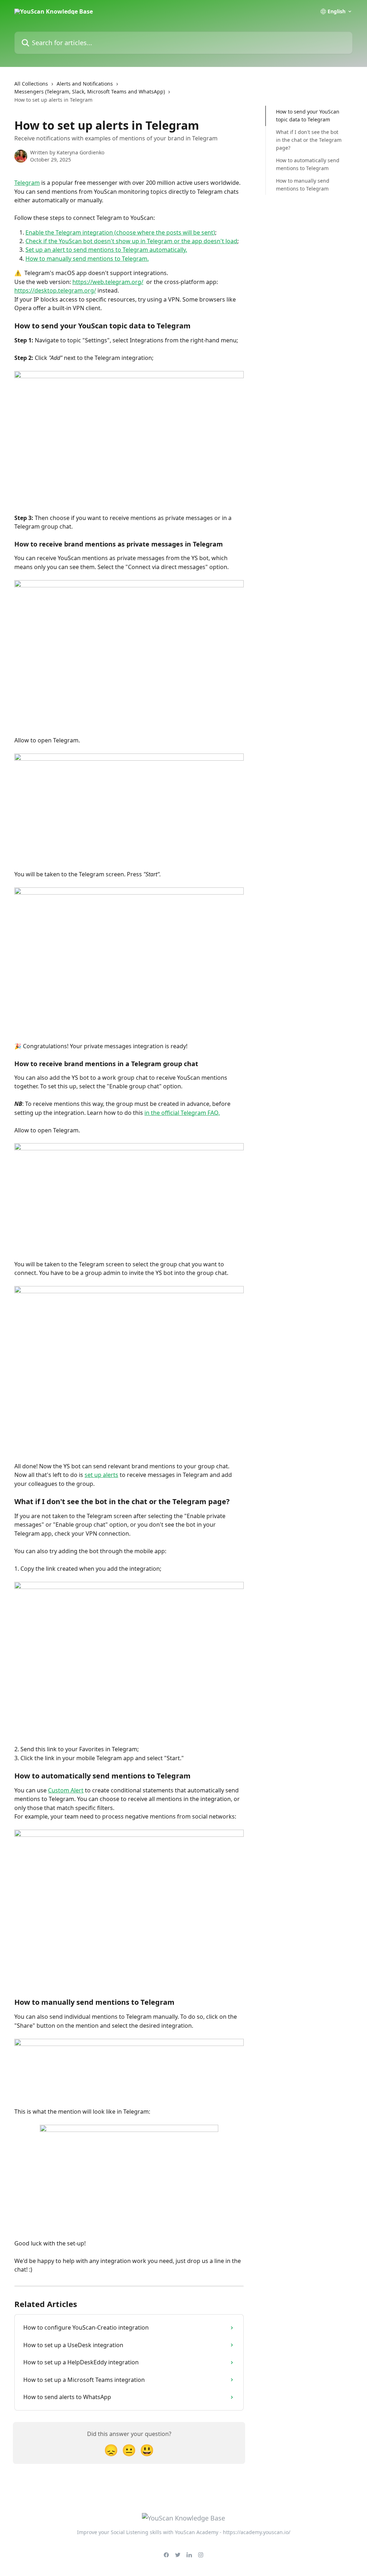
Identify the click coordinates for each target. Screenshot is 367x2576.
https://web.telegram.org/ (108, 282)
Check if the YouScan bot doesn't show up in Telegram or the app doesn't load (131, 241)
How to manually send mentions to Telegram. (87, 259)
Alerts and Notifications (85, 84)
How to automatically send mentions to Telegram (308, 164)
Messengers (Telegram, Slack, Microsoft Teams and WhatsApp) (90, 92)
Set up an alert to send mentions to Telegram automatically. (106, 250)
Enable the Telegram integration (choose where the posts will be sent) (120, 232)
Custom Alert (66, 1790)
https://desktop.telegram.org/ (55, 290)
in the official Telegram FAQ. (182, 1113)
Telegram (27, 183)
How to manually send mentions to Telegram (303, 185)
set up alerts (101, 1475)
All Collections (31, 84)
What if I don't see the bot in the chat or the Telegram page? (309, 140)
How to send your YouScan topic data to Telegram (308, 115)
